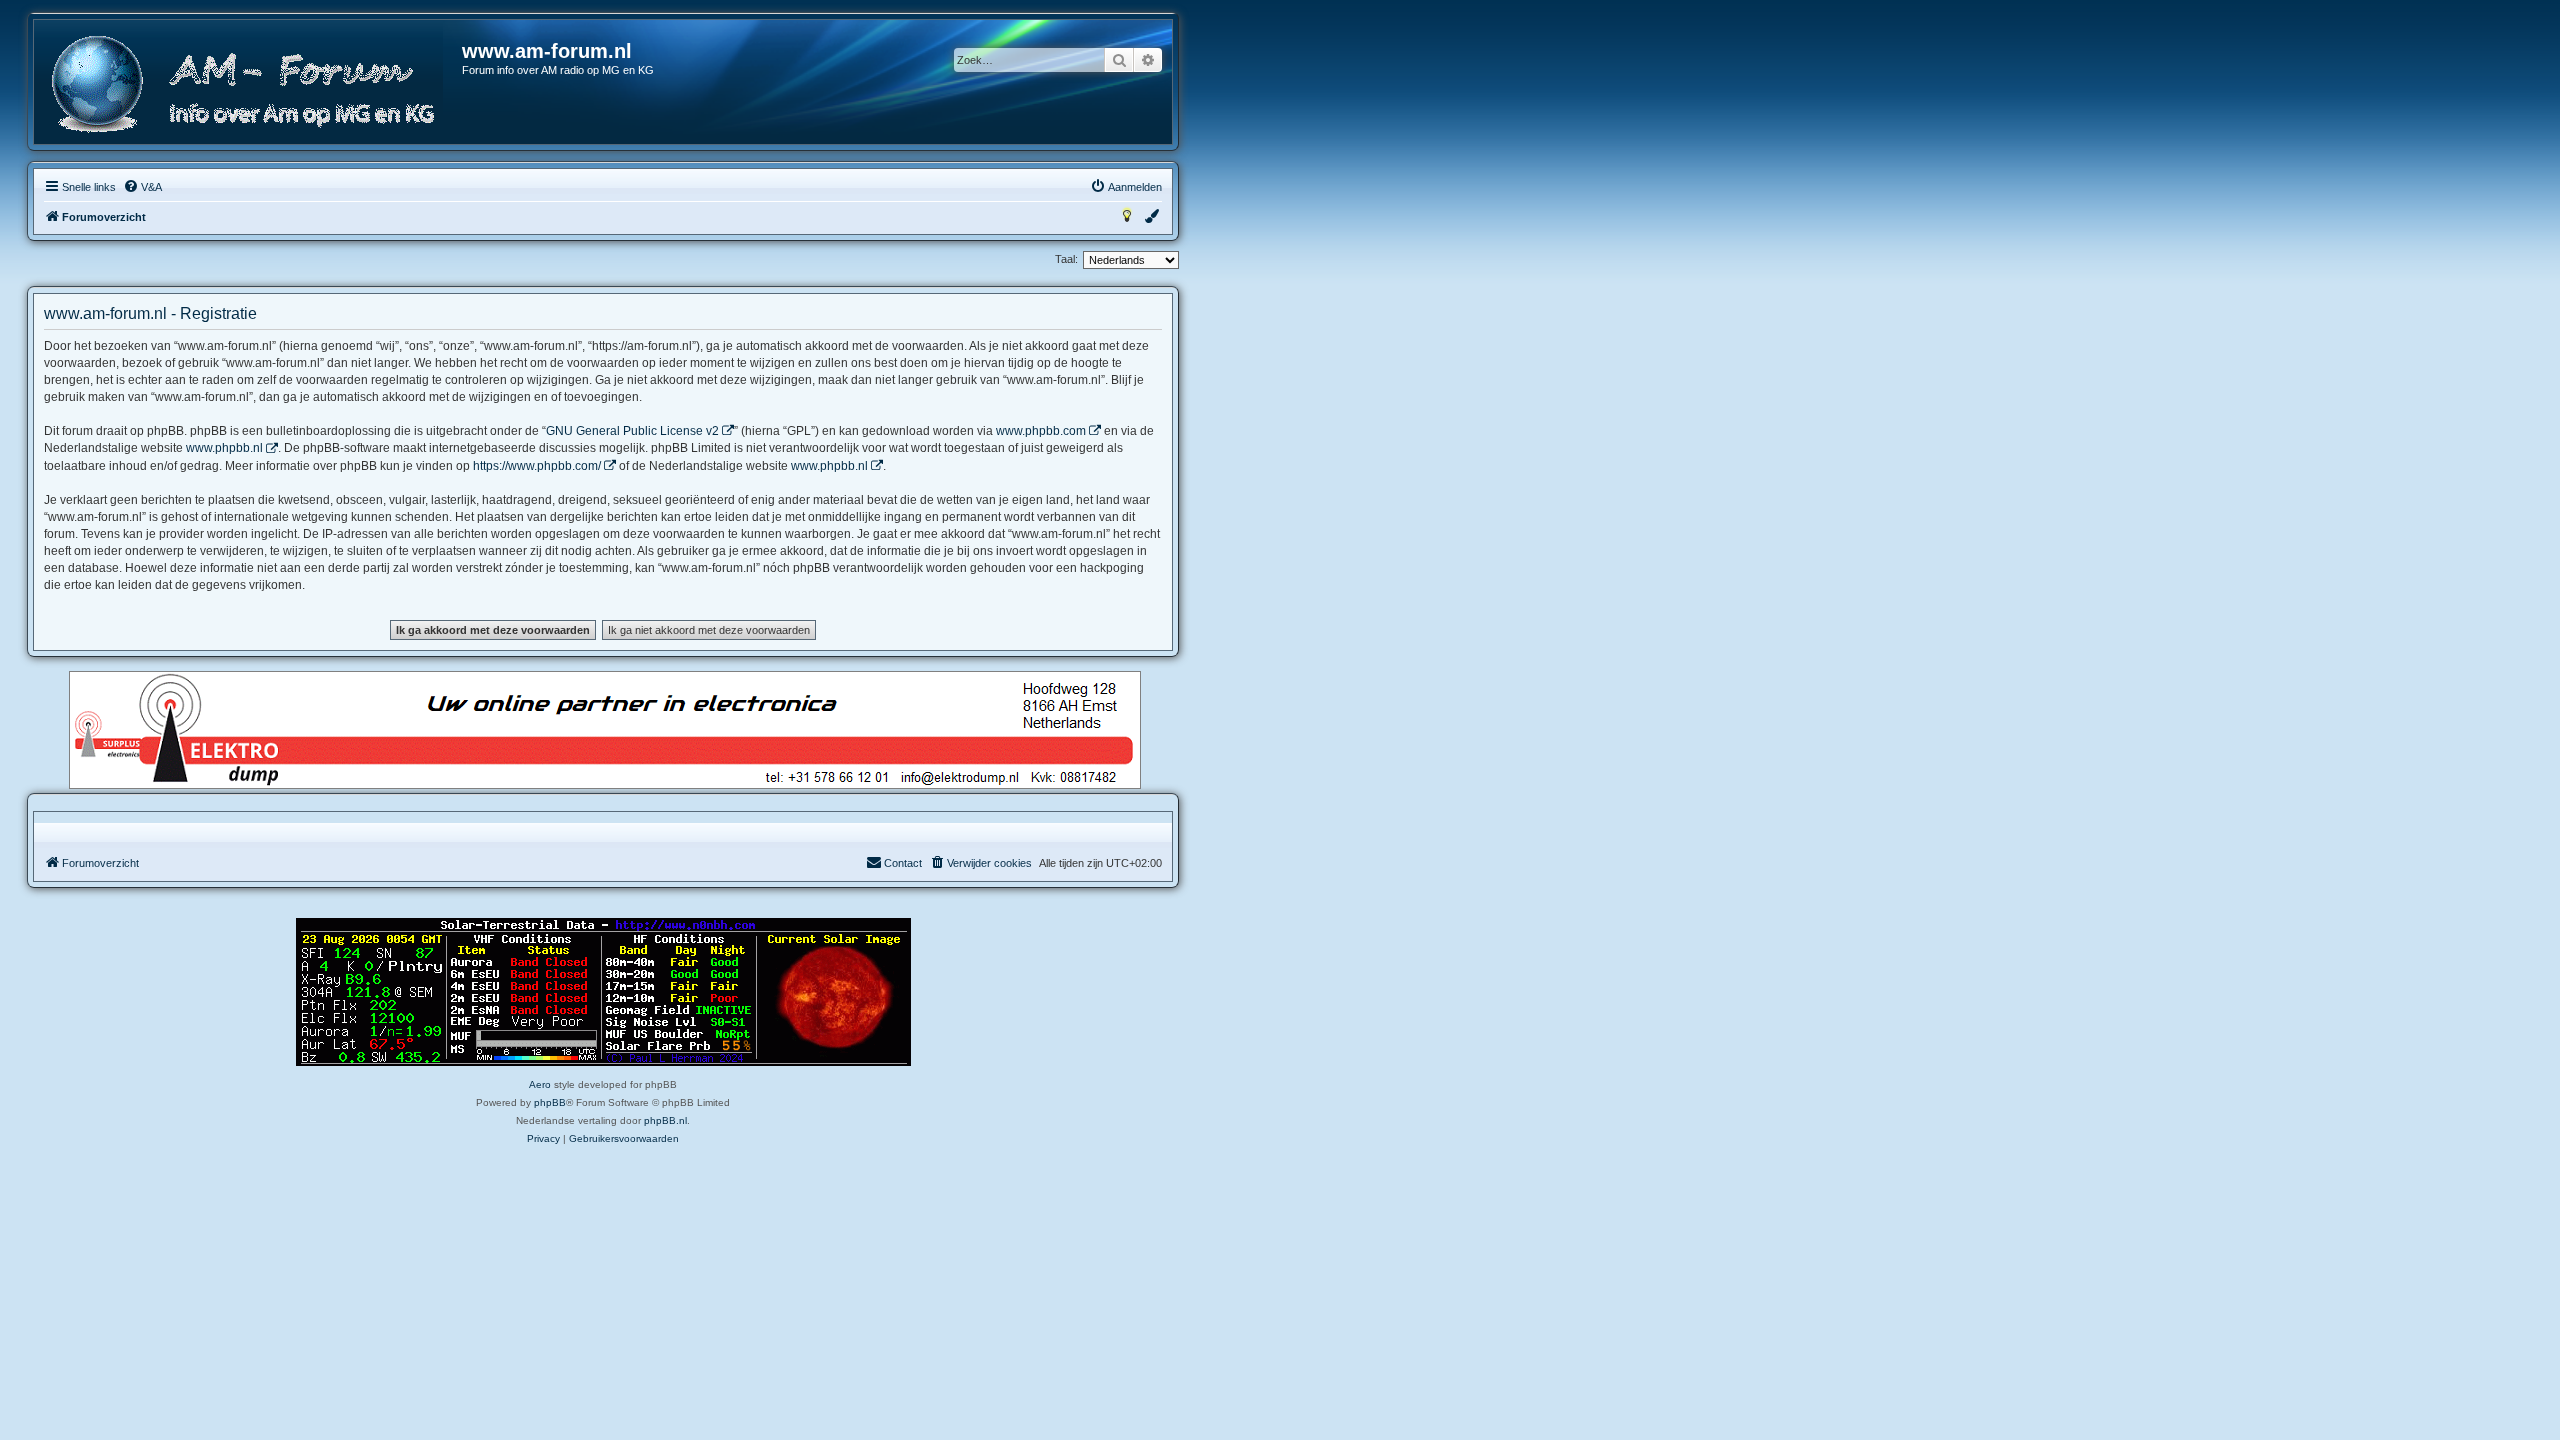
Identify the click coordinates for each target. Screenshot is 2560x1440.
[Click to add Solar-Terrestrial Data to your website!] (603, 992)
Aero (540, 1084)
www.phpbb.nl (224, 448)
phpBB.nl (665, 1120)
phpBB (550, 1102)
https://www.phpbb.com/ (537, 466)
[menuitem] (142, 187)
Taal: (1066, 259)
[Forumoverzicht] (249, 84)
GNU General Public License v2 (632, 431)
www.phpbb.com (1041, 431)
